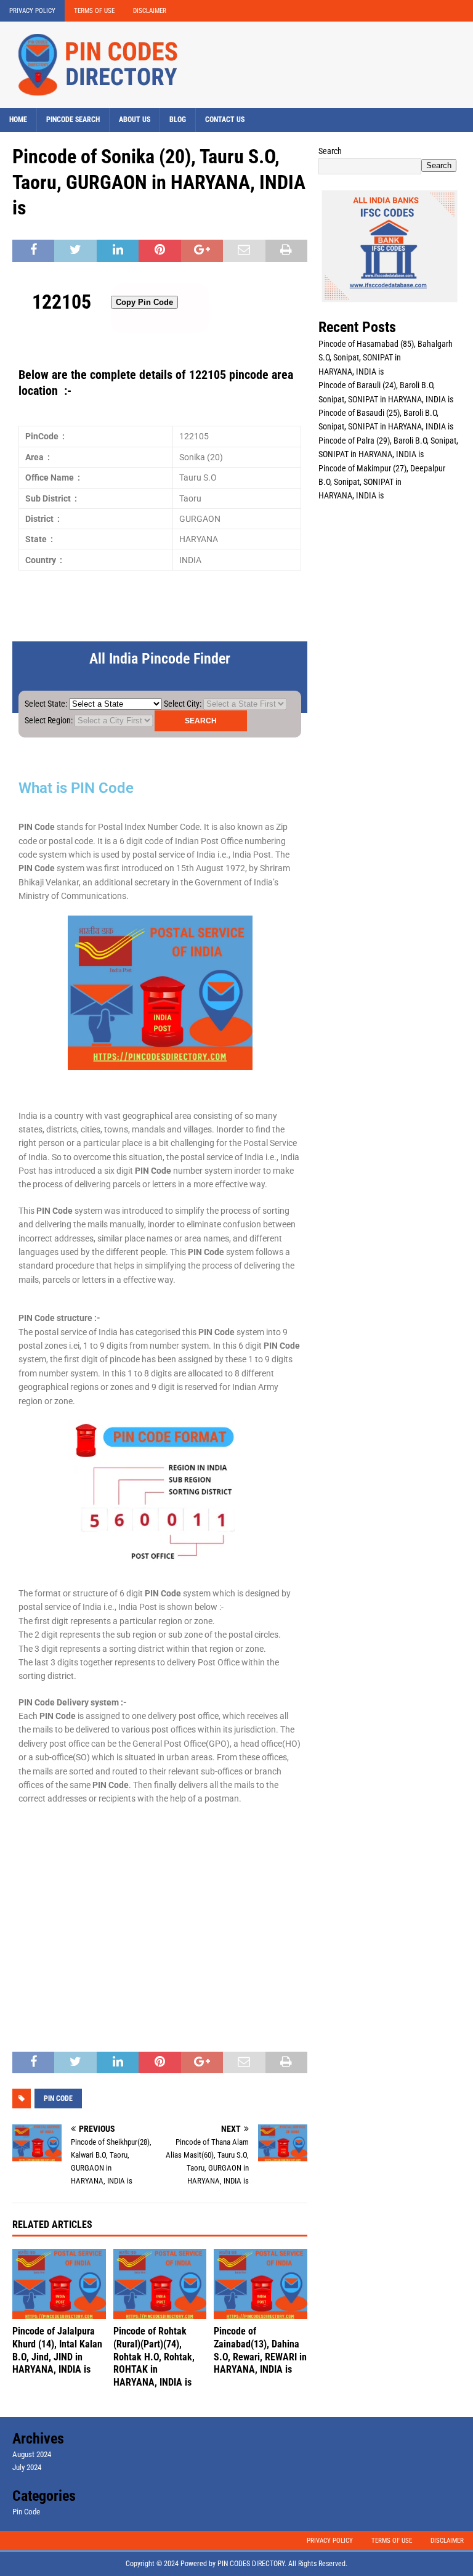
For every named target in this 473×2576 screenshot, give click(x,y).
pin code (58, 2099)
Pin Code (26, 2512)
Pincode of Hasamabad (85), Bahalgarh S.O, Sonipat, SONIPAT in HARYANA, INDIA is (386, 358)
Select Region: (49, 720)
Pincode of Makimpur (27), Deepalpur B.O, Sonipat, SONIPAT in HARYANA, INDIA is (382, 482)
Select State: (46, 704)
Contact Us (225, 120)
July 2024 (27, 2467)
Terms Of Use (94, 11)
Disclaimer (150, 11)
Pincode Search (73, 120)
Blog (178, 120)
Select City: (183, 704)
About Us (135, 120)
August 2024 (32, 2454)
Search (330, 151)
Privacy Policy (32, 11)
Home (18, 120)
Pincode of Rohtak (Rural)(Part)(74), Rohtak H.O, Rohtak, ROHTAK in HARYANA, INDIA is (154, 2357)
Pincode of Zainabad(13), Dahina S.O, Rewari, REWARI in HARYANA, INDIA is (260, 2350)
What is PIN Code (76, 788)
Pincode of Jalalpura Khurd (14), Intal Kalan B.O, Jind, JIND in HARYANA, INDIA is (57, 2350)
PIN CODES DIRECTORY (251, 2564)
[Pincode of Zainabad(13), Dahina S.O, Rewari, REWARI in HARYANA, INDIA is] (261, 2284)
